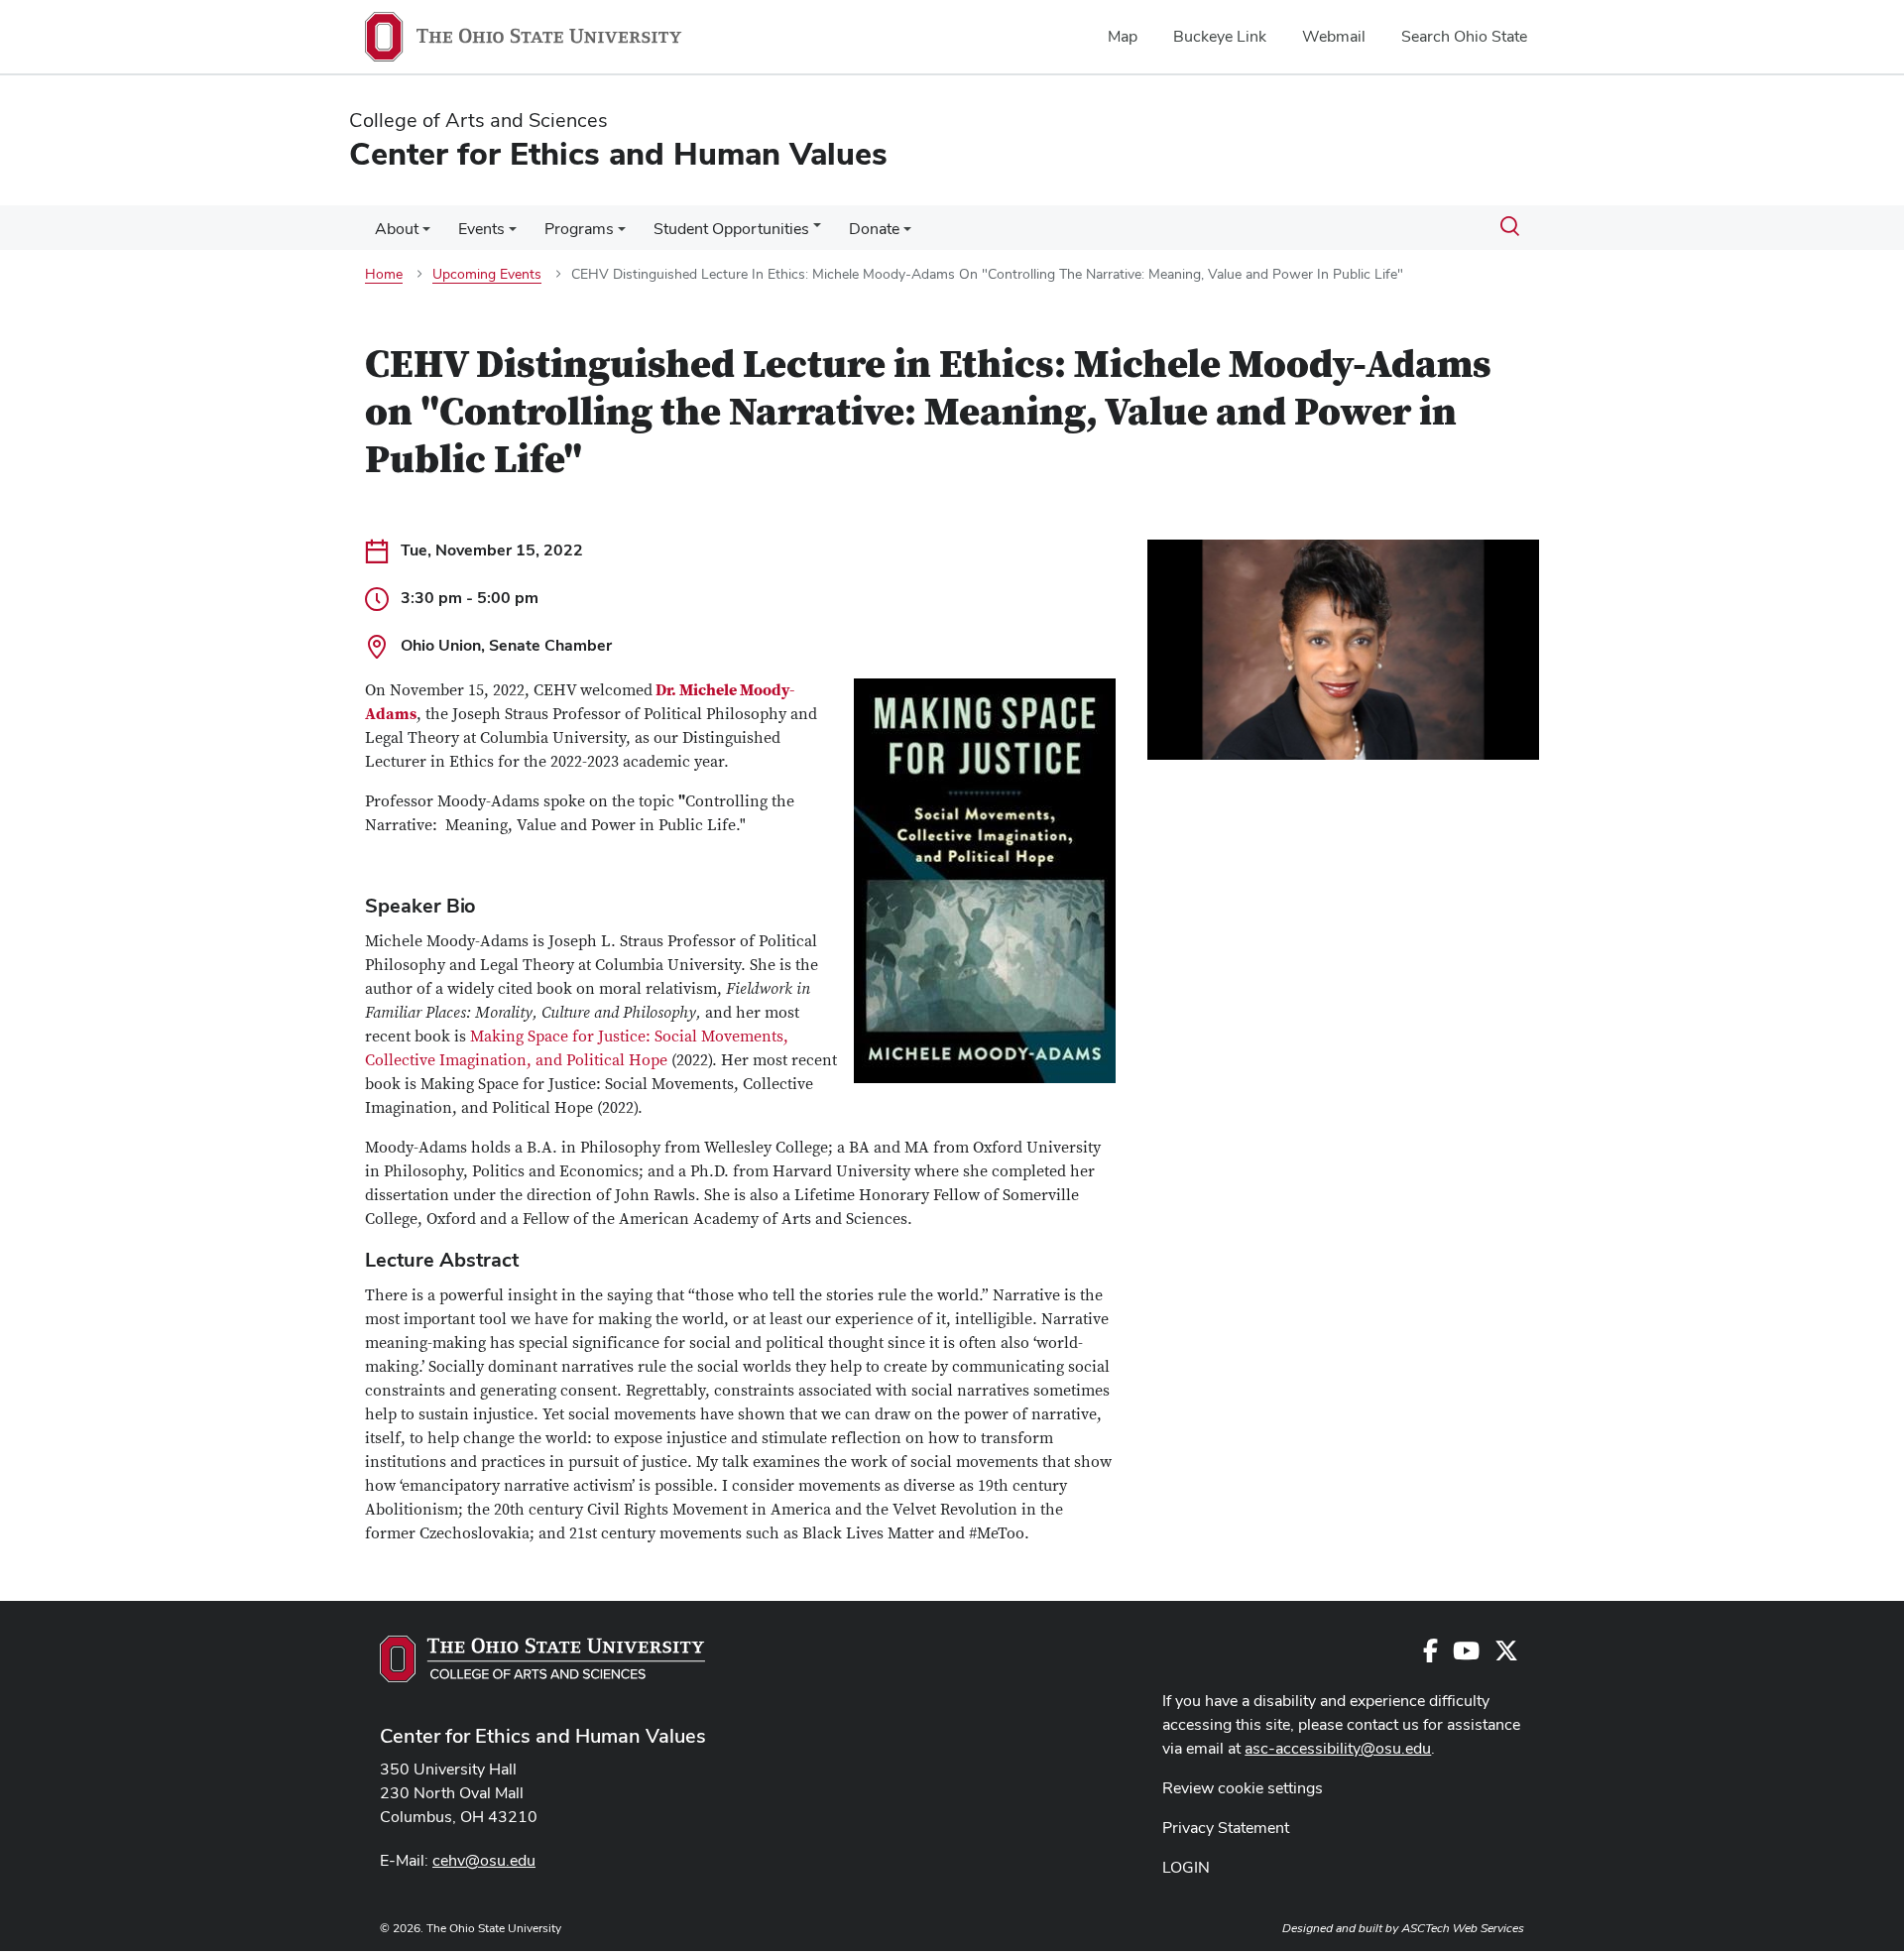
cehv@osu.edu (484, 1860)
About (397, 229)
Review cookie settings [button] (1243, 1788)
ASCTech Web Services (1463, 1928)
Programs (579, 229)
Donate (874, 229)
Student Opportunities (731, 229)
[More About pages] (426, 234)
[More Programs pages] (622, 234)
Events (481, 229)
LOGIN (1186, 1867)
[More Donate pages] (907, 234)
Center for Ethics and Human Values (543, 1736)
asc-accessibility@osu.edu (1338, 1748)
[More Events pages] (513, 234)
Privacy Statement (1226, 1828)
